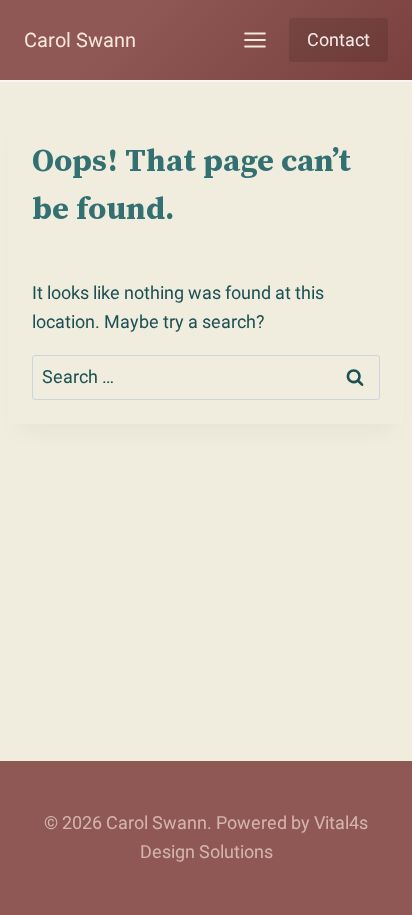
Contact (338, 39)
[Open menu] (254, 39)
